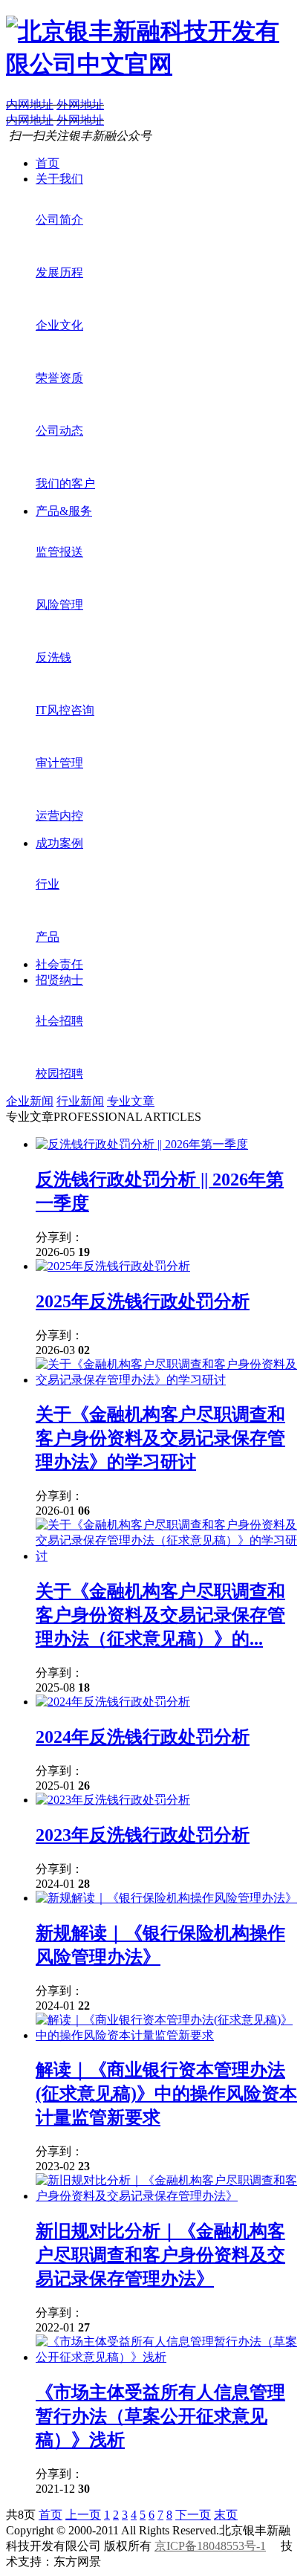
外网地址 (80, 104)
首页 (48, 163)
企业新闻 (30, 1101)
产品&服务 (64, 511)
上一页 (83, 2515)
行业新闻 (80, 1101)
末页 (226, 2515)
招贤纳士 (59, 980)
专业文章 (131, 1101)
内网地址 (30, 104)
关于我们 (59, 179)
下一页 (193, 2515)
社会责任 (59, 964)
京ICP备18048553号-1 (210, 2546)
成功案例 (59, 843)
